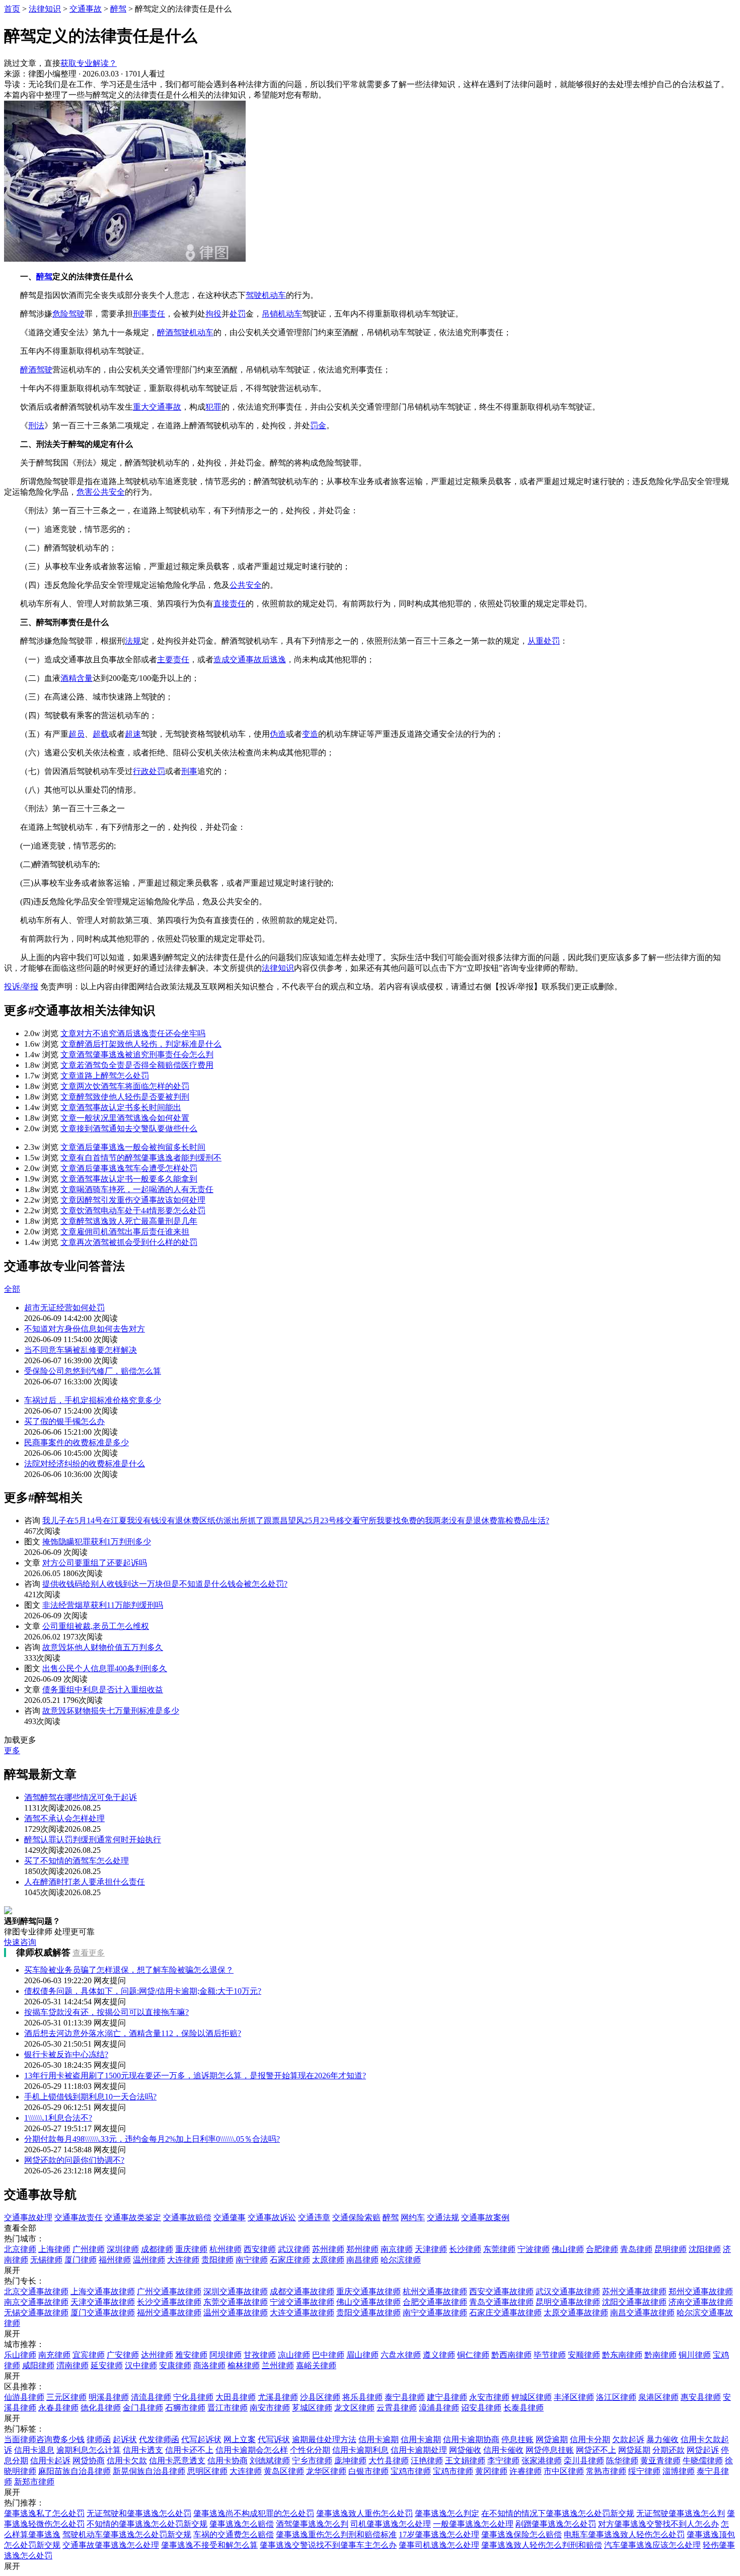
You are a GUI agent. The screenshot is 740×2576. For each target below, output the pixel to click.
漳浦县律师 (439, 2408)
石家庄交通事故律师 (505, 2313)
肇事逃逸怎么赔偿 (242, 2524)
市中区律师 (564, 2471)
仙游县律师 (24, 2397)
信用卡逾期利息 (360, 2450)
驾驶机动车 (266, 295)
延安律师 (107, 2365)
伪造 (278, 734)
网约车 (413, 2217)
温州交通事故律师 (236, 2313)
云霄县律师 (397, 2408)
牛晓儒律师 (703, 2461)
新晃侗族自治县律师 (149, 2471)
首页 (12, 9)
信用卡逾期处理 (419, 2450)
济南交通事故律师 (701, 2302)
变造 (310, 734)
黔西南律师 (511, 2355)
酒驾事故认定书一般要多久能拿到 (129, 1179)
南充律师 (54, 2355)
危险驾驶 (68, 314)
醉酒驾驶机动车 (185, 332)
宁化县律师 (193, 2397)
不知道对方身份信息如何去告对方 (85, 1329)
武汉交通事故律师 (568, 2291)
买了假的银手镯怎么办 (64, 1421)
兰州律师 (278, 2365)
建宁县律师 (447, 2397)
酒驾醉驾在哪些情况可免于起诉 (81, 1797)
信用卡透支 (143, 2450)
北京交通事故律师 (36, 2291)
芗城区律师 (312, 2408)
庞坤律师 (350, 2461)
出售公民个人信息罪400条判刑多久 (105, 1668)
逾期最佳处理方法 (324, 2439)
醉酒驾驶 (36, 370)
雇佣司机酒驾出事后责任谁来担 (125, 1232)
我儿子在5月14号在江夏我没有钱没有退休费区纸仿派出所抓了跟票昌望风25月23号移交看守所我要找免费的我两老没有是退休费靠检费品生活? (296, 1520)
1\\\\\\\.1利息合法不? (58, 2118)
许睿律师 (526, 2471)
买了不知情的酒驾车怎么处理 (77, 1861)
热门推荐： (24, 2503)
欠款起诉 (628, 2439)
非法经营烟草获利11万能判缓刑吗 (103, 1605)
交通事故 (86, 9)
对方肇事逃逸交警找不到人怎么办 (658, 2524)
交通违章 (314, 2217)
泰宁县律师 (405, 2397)
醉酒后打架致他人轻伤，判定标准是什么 (141, 1044)
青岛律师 (636, 2249)
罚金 (318, 425)
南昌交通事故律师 (642, 2313)
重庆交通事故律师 (368, 2291)
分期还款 (669, 2450)
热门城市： (24, 2239)
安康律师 (175, 2365)
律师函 (99, 2439)
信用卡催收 (503, 2450)
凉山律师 (294, 2355)
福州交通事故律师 (169, 2313)
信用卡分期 (590, 2439)
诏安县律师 (481, 2408)
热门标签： (24, 2429)
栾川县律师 (584, 2461)
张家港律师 (542, 2461)
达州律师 (157, 2355)
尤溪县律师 (278, 2397)
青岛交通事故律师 (501, 2302)
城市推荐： (24, 2344)
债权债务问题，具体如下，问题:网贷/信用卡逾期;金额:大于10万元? (143, 1991)
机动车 (290, 314)
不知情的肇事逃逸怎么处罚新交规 (147, 2524)
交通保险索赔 (356, 2217)
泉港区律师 (658, 2397)
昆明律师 (671, 2249)
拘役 (213, 314)
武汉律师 (294, 2249)
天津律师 (431, 2249)
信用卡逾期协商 (471, 2439)
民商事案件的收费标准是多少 (77, 1442)
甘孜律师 (260, 2355)
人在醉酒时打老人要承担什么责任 (85, 1882)
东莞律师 (499, 2249)
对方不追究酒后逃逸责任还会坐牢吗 (133, 1033)
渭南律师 (72, 2365)
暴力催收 (662, 2439)
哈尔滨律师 (401, 2260)
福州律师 (115, 2260)
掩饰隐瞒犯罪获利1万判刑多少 (97, 1542)
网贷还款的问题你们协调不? (74, 2160)
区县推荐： (24, 2387)
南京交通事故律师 (36, 2302)
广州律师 (89, 2249)
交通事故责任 (79, 2217)
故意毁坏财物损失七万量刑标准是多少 (111, 1711)
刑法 (36, 425)
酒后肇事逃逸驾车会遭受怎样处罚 (129, 1168)
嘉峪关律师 (316, 2365)
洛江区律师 (616, 2397)
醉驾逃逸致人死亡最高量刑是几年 (129, 1221)
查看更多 (89, 1953)
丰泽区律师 (574, 2397)
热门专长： (24, 2281)
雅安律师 (191, 2355)
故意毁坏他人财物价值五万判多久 (103, 1647)
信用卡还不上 (189, 2450)
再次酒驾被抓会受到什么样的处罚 (129, 1242)
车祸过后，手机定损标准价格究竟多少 (93, 1400)
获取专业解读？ (89, 63)
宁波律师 (534, 2249)
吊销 (270, 314)
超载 (101, 734)
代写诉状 (274, 2439)
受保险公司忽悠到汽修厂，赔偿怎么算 (93, 1371)
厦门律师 (81, 2260)
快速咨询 (20, 1942)
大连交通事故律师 (302, 2313)
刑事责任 (149, 314)
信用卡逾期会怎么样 (252, 2450)
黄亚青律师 (660, 2461)
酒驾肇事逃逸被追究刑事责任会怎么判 (137, 1055)
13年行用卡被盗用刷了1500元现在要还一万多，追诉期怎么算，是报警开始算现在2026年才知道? (195, 2076)
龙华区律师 (326, 2471)
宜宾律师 (89, 2355)
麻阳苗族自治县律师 (75, 2471)
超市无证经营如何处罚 (64, 1308)
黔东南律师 (622, 2355)
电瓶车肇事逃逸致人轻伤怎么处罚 (624, 2534)
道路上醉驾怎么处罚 (105, 1076)
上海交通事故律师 (103, 2291)
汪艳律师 (427, 2461)
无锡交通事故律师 (36, 2313)
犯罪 (213, 407)
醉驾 (118, 9)
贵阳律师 (217, 2260)
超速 (133, 734)
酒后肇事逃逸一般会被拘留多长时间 (133, 1147)
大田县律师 (236, 2397)
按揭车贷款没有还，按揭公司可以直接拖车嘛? (106, 2012)
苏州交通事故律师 (634, 2291)
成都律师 (157, 2249)
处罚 (238, 314)
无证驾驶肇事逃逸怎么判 (681, 2513)
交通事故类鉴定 (133, 2217)
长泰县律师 (524, 2408)
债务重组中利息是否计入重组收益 (103, 1690)
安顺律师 (584, 2355)
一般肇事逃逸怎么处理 (473, 2524)
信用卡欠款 (127, 2461)
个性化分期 (310, 2450)
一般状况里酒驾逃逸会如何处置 (125, 1118)
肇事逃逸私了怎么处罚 (44, 2513)
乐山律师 (20, 2355)
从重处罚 (544, 641)
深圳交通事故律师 (236, 2291)
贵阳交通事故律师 (368, 2313)
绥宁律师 (644, 2471)
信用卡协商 (228, 2461)
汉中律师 (141, 2365)
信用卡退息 (34, 2450)
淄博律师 (679, 2471)
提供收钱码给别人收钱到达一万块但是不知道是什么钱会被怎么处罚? (165, 1584)
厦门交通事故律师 (103, 2313)
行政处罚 (149, 771)
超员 (77, 734)
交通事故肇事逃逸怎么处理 (111, 2545)
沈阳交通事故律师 (634, 2302)
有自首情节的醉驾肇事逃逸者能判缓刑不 (141, 1158)
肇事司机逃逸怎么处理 (439, 2545)
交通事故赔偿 (187, 2217)
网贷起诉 (703, 2450)
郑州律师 (362, 2249)
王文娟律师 (465, 2461)
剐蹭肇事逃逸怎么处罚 (556, 2524)
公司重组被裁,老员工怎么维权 (96, 1626)
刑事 (189, 771)
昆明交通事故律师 (568, 2302)
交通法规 (443, 2217)
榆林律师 (244, 2365)
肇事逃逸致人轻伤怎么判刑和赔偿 (542, 2545)
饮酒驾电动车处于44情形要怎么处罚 (133, 1211)
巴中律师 (328, 2355)
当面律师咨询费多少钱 (44, 2439)
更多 (12, 1750)
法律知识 (45, 9)
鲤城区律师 (532, 2397)
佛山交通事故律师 (368, 2302)
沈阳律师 (705, 2249)
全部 (12, 1289)
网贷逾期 (552, 2439)
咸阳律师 (38, 2365)
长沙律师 (465, 2249)
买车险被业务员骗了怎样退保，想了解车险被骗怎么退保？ (129, 1970)
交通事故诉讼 (272, 2217)
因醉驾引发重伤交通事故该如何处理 (133, 1200)
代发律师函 (159, 2439)
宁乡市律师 (312, 2461)
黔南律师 (660, 2355)
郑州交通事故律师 (701, 2291)
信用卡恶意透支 (177, 2461)
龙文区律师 (354, 2408)
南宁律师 (252, 2260)
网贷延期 (634, 2450)
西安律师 (260, 2249)
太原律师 (328, 2260)
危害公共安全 (101, 492)
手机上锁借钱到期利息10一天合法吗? (90, 2097)
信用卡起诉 (50, 2461)
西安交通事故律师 (501, 2291)
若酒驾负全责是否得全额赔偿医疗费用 (137, 1065)
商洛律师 (209, 2365)
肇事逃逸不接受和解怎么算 (209, 2545)
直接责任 (230, 604)
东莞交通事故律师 (236, 2302)
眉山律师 (362, 2355)
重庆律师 (191, 2249)
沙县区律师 (320, 2397)
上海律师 (54, 2249)
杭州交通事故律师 (435, 2291)
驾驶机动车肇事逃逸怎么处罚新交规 (127, 2534)
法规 (133, 641)
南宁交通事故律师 (435, 2313)
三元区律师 (66, 2397)
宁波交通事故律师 (302, 2302)
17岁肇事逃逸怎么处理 (439, 2534)
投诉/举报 (21, 987)
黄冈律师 (491, 2471)
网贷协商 (89, 2461)
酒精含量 (77, 678)
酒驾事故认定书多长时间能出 (121, 1107)
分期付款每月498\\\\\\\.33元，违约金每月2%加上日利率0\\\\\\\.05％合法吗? (152, 2139)
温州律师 (149, 2260)
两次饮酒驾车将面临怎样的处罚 (125, 1086)
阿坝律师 (226, 2355)
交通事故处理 (28, 2217)
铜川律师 (695, 2355)
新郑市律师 (34, 2482)
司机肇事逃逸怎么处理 (391, 2524)
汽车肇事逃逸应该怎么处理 (652, 2545)
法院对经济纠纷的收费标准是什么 (85, 1464)
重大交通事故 (157, 407)
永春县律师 (58, 2408)
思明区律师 (207, 2471)
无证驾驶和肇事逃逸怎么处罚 (139, 2513)
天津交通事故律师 (103, 2302)
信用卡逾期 (379, 2439)
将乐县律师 (362, 2397)
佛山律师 (568, 2249)
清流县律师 (151, 2397)
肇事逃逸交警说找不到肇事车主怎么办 (328, 2545)
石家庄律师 (290, 2260)
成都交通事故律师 (302, 2291)
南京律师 (397, 2249)
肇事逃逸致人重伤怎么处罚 (364, 2513)
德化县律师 (101, 2408)
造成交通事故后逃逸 (250, 659)
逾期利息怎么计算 (89, 2450)
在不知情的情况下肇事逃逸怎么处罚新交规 (558, 2513)
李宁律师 (503, 2461)
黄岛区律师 (284, 2471)
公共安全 (246, 585)
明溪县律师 (109, 2397)
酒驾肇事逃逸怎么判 (312, 2524)
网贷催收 (465, 2450)
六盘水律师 (401, 2355)
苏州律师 (328, 2249)
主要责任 (173, 659)
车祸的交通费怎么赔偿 (234, 2534)
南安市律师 (270, 2408)
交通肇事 (230, 2217)
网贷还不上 (596, 2450)
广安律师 (123, 2355)
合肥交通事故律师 (435, 2302)
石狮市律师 (185, 2408)
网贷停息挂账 (550, 2450)
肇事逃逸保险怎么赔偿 (522, 2534)
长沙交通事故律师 (169, 2302)
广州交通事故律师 (169, 2291)
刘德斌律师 (270, 2461)
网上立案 (240, 2439)
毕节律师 (550, 2355)
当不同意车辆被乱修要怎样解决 (81, 1350)
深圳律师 (123, 2249)
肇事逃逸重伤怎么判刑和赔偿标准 (336, 2534)
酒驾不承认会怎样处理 (64, 1818)
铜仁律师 (473, 2355)
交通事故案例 (485, 2217)
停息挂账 (517, 2439)
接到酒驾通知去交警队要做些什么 (129, 1128)
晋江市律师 (228, 2408)
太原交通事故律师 (576, 2313)
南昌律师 (362, 2260)
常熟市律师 (606, 2471)
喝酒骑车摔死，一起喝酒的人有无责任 (137, 1189)
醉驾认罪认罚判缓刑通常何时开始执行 (93, 1840)
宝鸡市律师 (411, 2471)
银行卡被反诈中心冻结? (66, 2054)
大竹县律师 (389, 2461)
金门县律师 (143, 2408)
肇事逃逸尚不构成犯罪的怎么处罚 (254, 2513)
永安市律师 (489, 2397)
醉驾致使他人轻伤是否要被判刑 (125, 1097)
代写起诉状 (201, 2439)
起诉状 (125, 2439)
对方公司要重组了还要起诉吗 (95, 1563)
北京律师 (20, 2249)
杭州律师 (226, 2249)
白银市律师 (368, 2471)
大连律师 (183, 2260)
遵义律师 (439, 2355)
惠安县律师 (701, 2397)
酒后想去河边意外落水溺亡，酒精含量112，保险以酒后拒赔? (133, 2033)
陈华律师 (622, 2461)
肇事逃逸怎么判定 (447, 2513)
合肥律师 (602, 2249)
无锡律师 (46, 2260)
